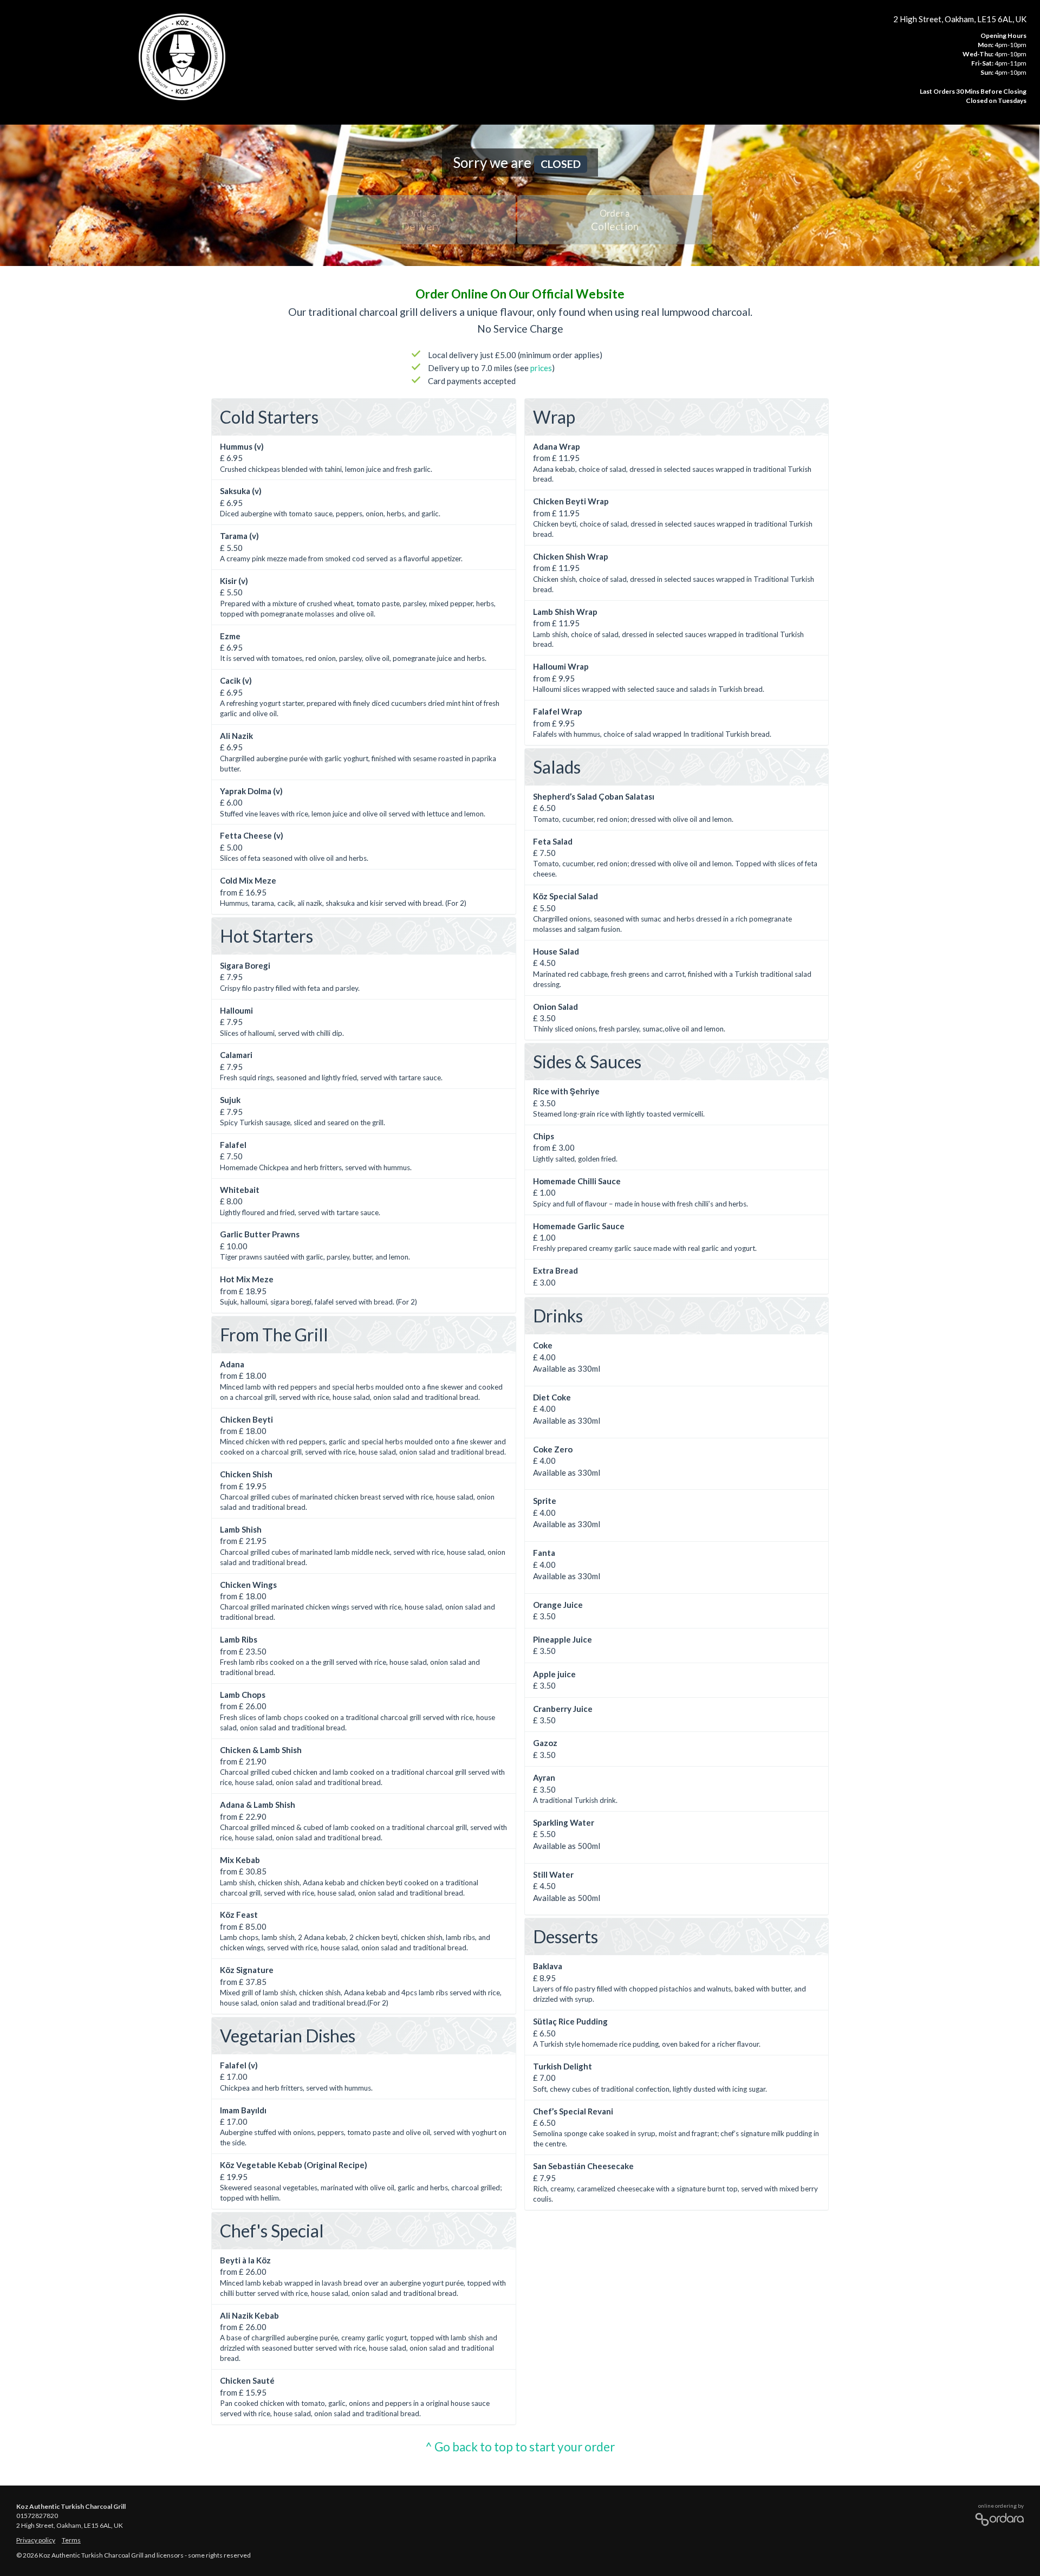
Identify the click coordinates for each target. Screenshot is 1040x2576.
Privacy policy (36, 2540)
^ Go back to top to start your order (520, 2447)
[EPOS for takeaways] (997, 2517)
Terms (71, 2540)
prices (541, 368)
